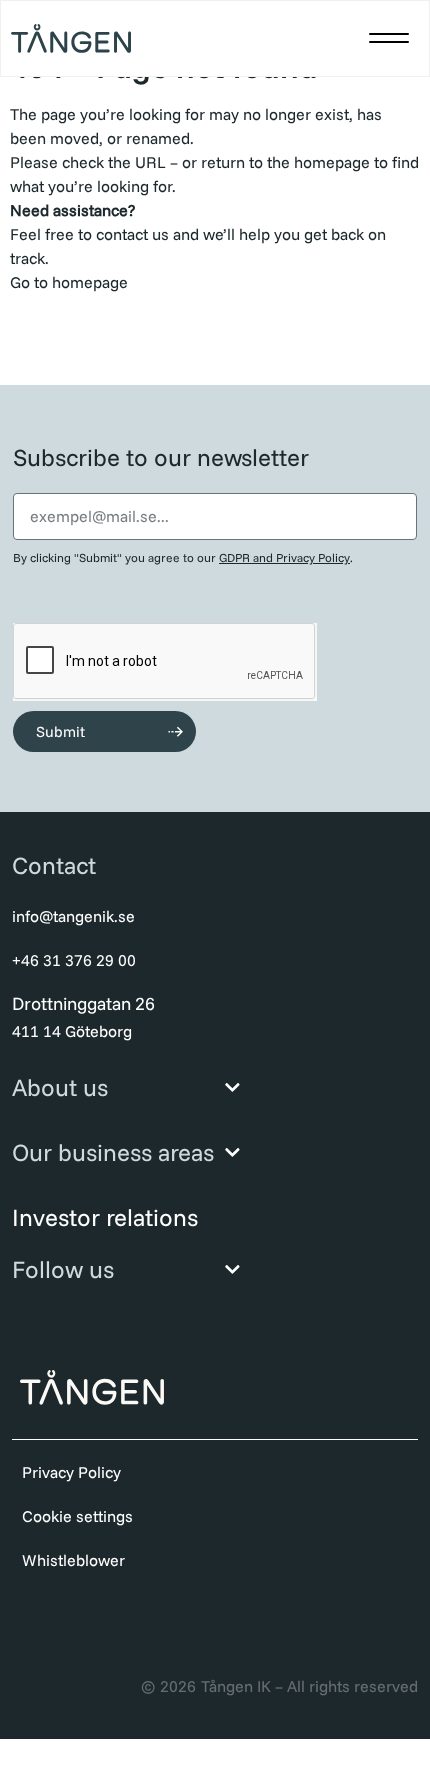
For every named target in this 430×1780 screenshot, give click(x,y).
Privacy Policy (71, 1472)
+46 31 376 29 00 (74, 960)
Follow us (63, 1269)
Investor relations (105, 1217)
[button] (389, 38)
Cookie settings (77, 1516)
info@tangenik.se (73, 916)
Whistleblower (73, 1560)
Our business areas (113, 1152)
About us (60, 1087)
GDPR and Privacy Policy (284, 557)
